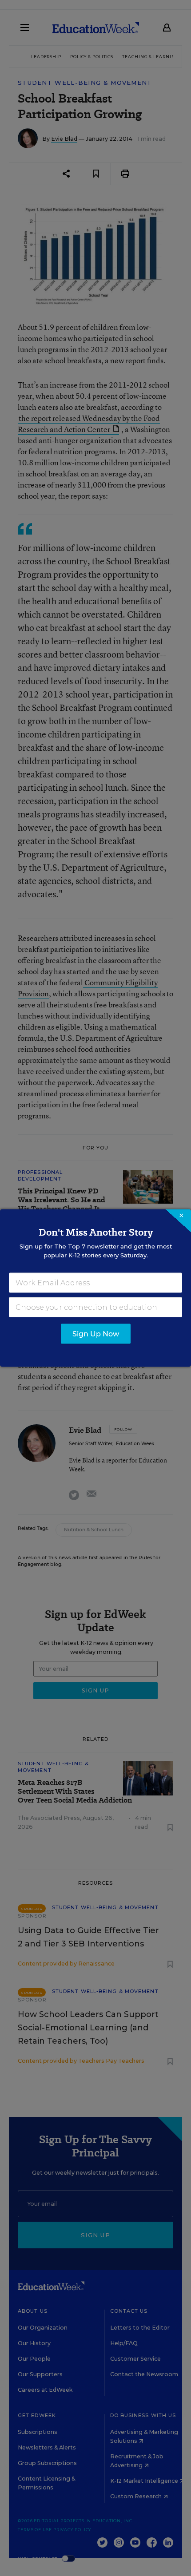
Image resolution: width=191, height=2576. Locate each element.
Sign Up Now (96, 1334)
